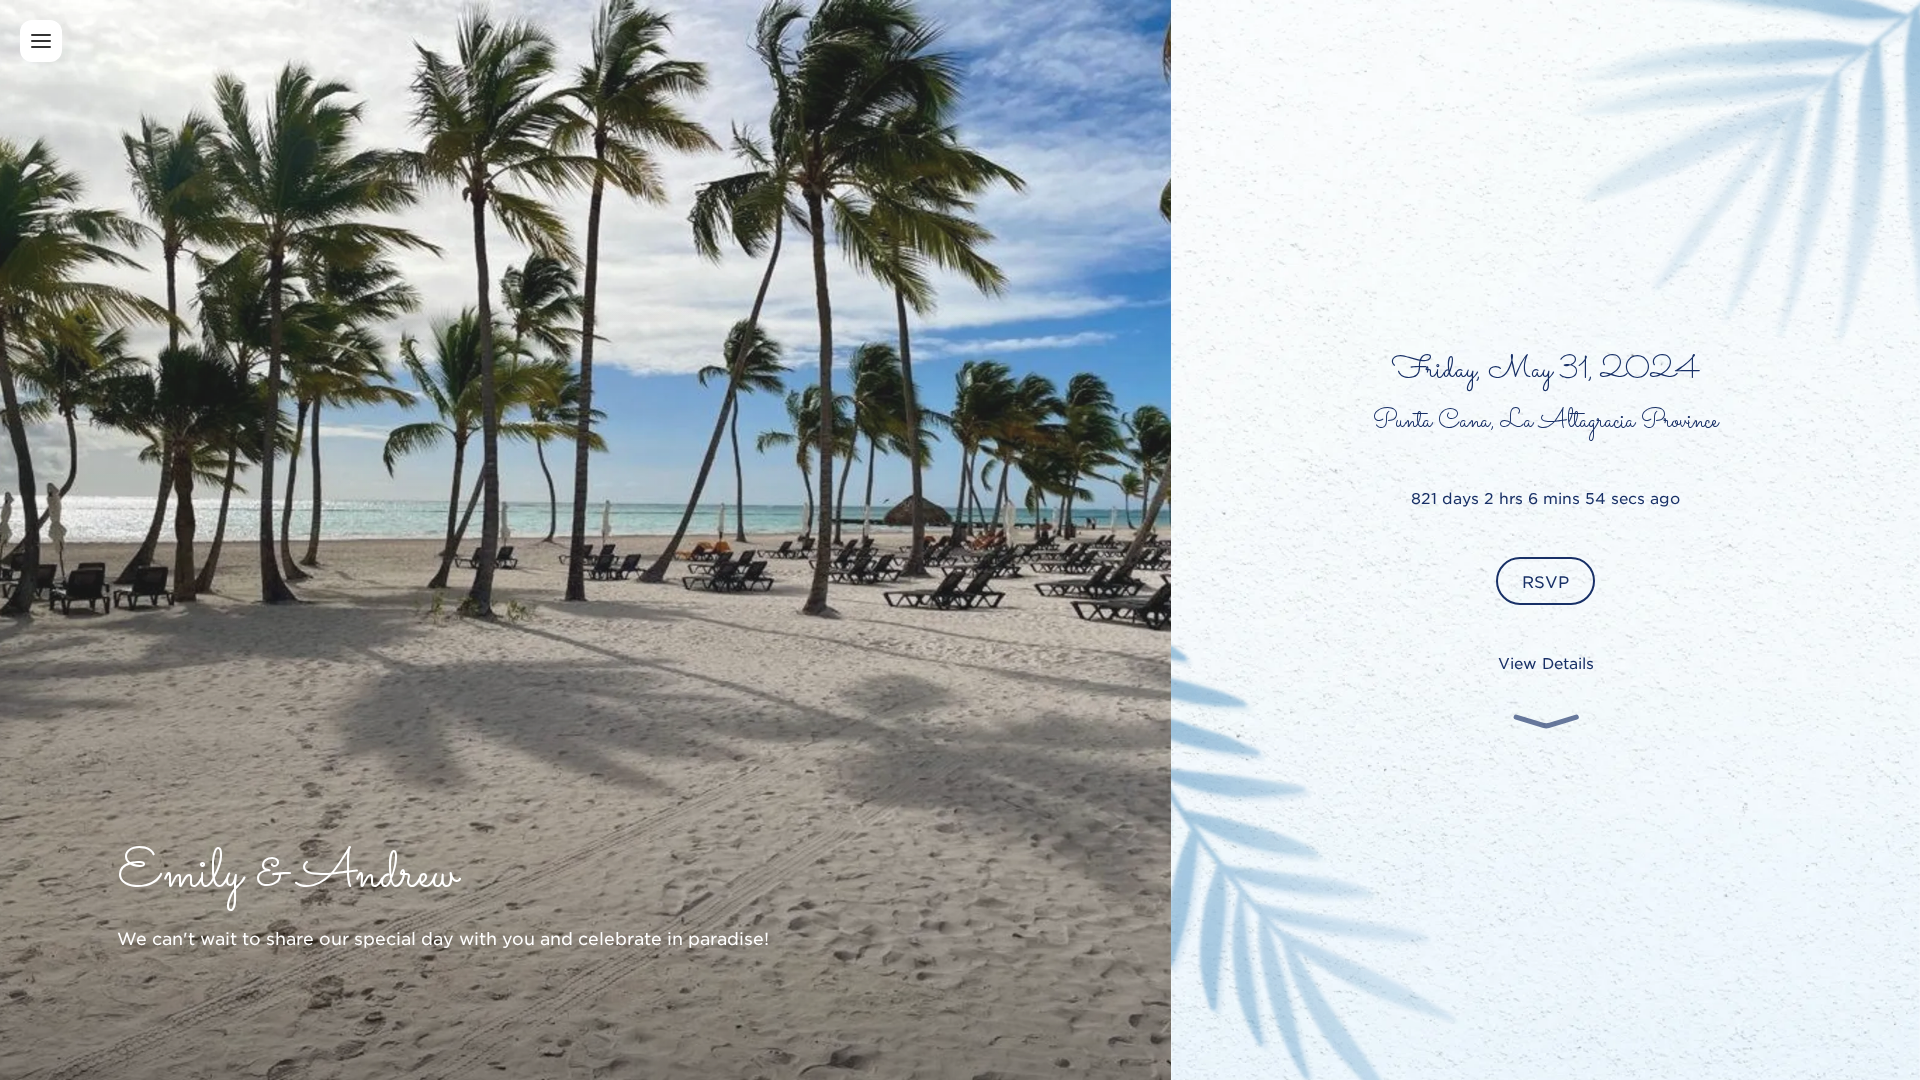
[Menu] (41, 41)
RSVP (1545, 581)
